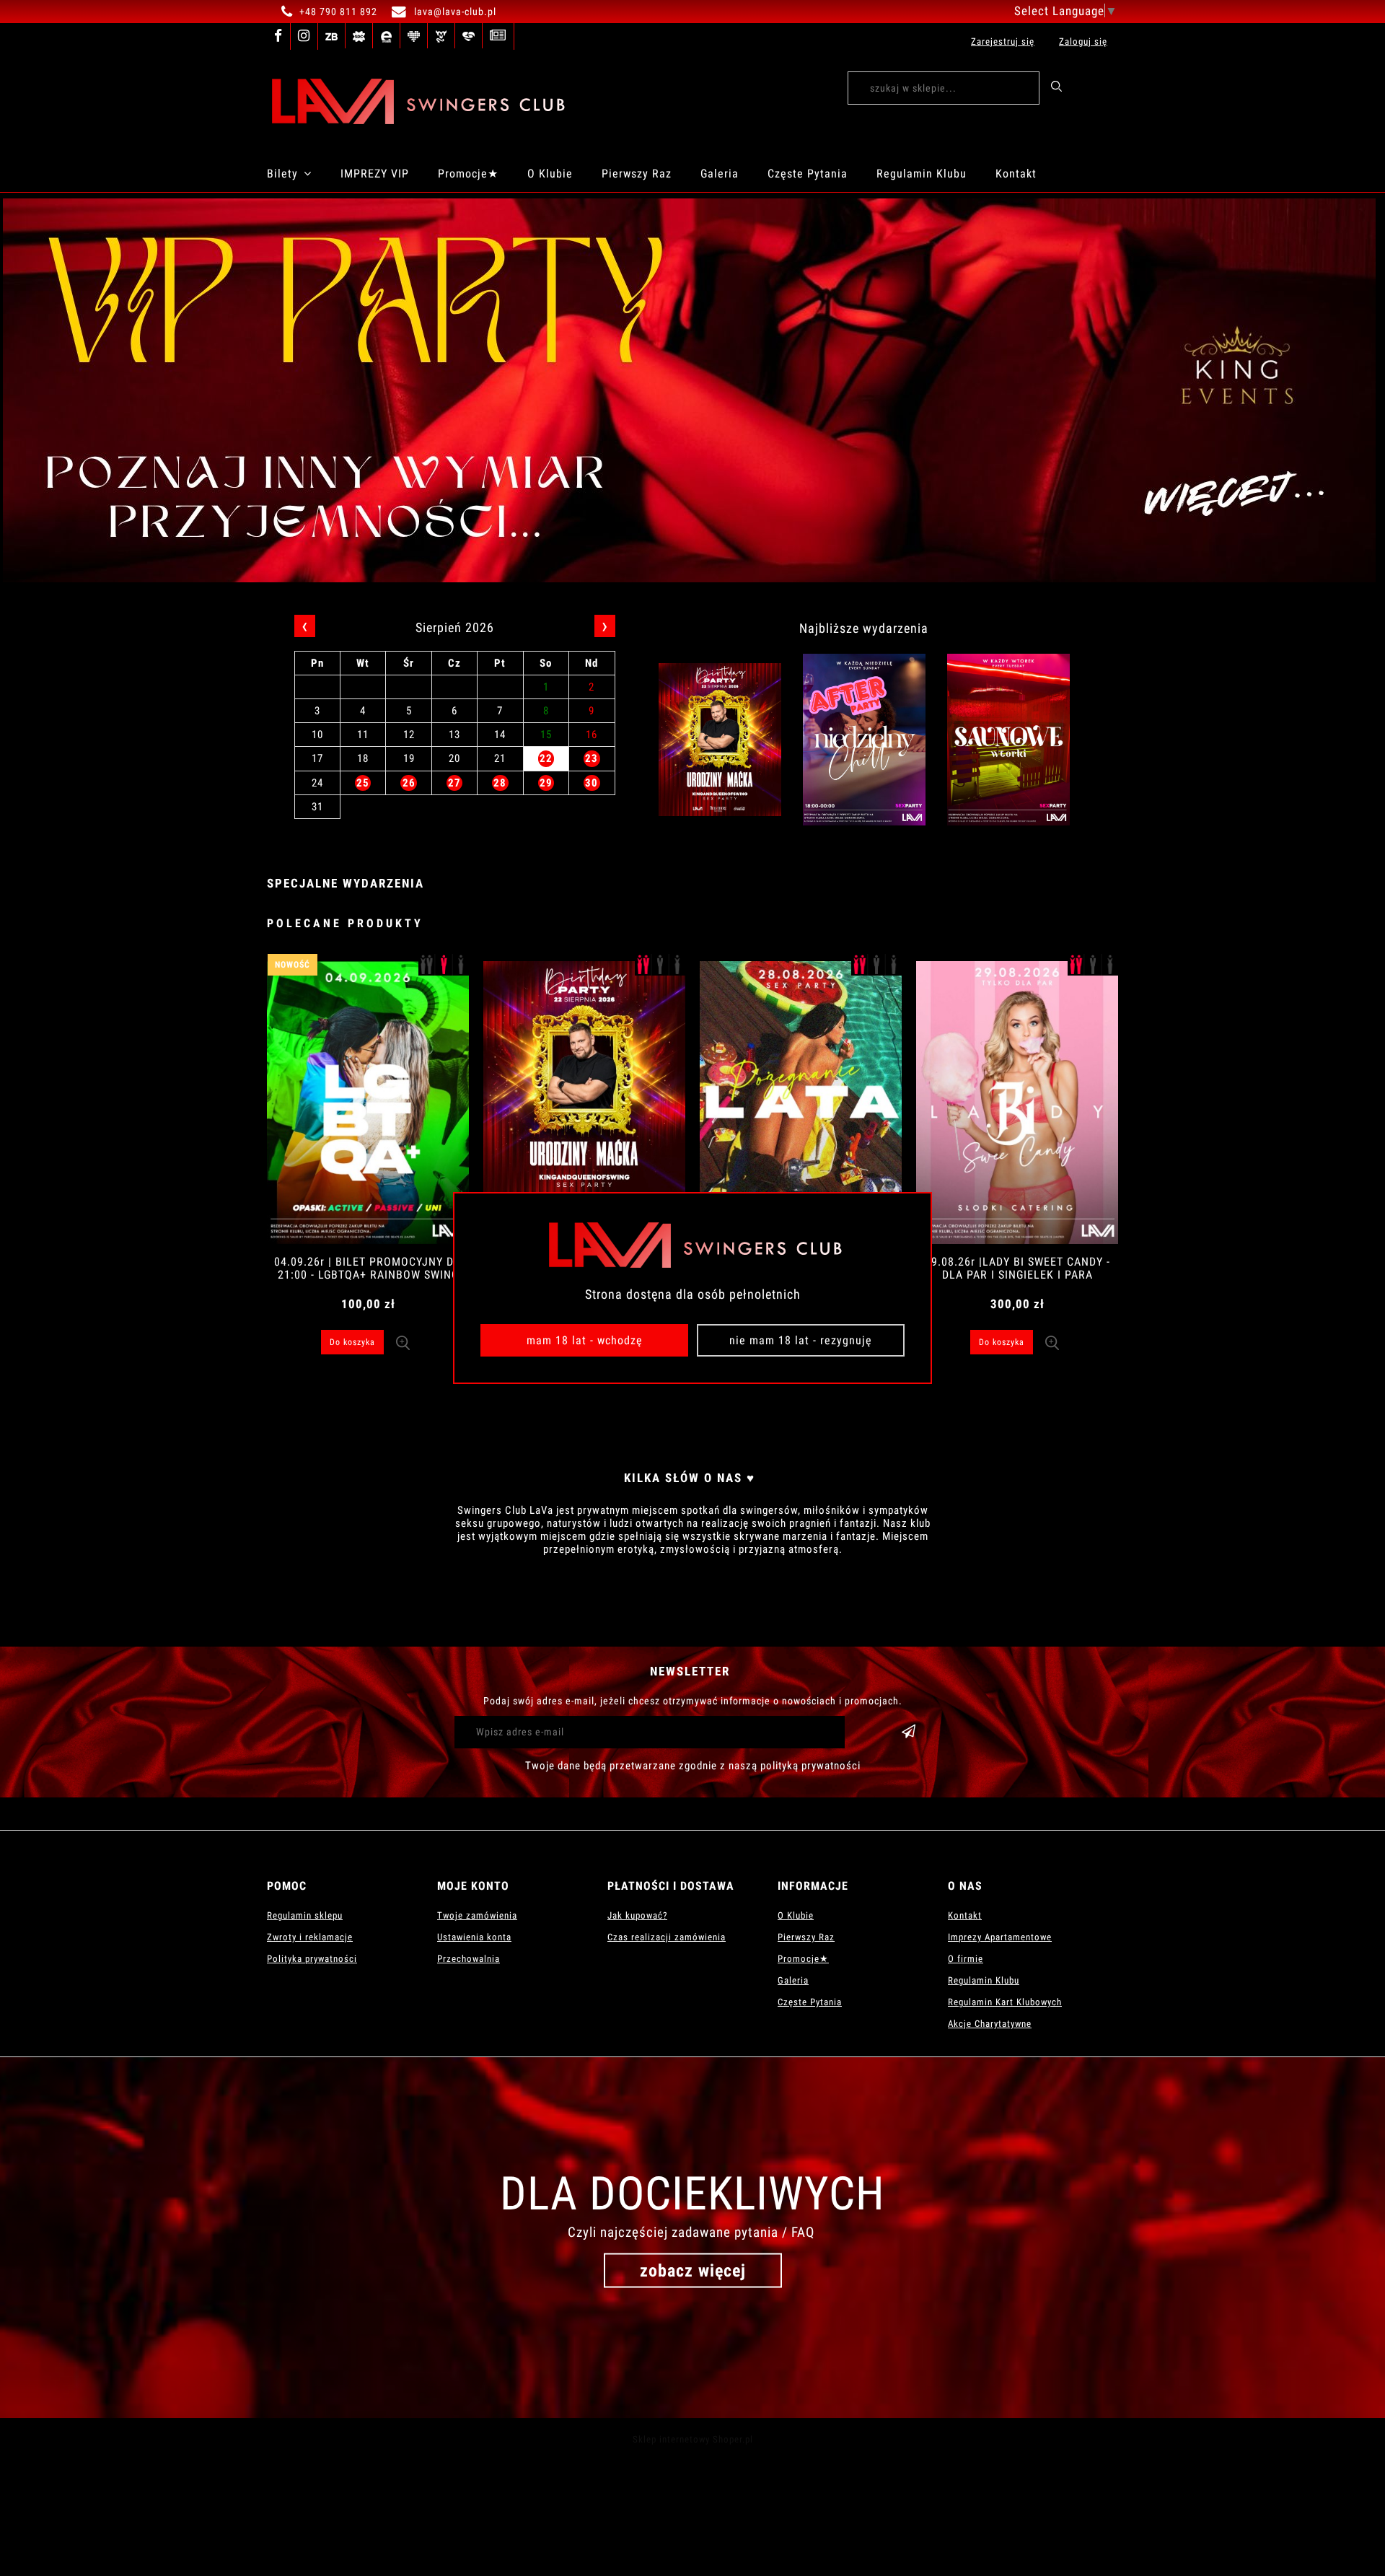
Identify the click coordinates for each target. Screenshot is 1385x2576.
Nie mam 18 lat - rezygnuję (801, 1340)
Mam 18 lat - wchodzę (585, 1340)
